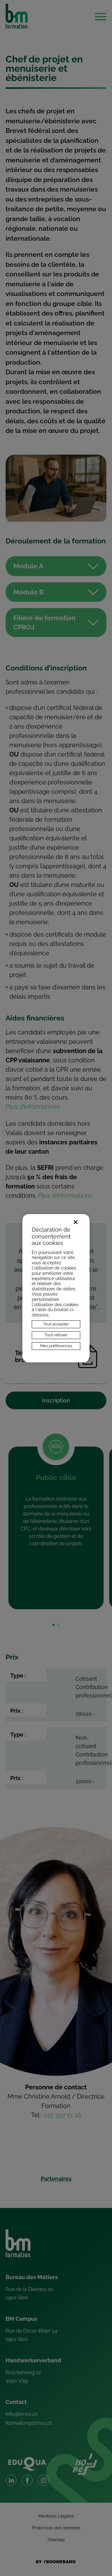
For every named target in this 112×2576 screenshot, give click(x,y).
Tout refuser (56, 1335)
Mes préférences (56, 1346)
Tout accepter (56, 1324)
